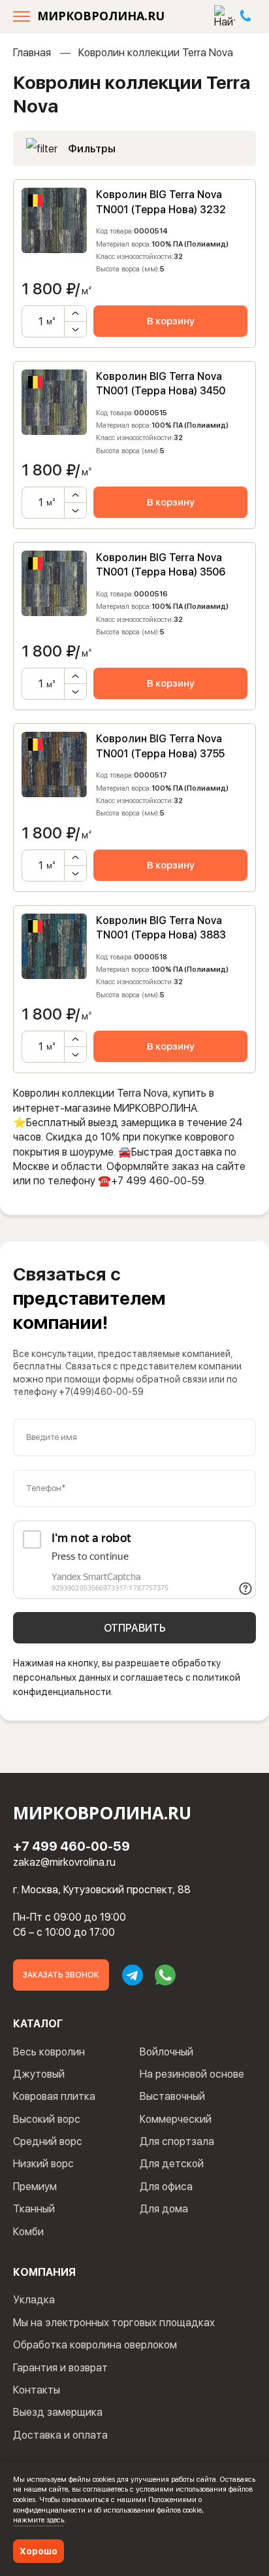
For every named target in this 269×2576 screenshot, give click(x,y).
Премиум (35, 2187)
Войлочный (166, 2052)
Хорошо (39, 2551)
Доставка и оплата (60, 2435)
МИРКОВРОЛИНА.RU (101, 16)
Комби (28, 2232)
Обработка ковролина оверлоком (95, 2345)
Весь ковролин (49, 2052)
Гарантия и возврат (60, 2368)
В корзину (171, 321)
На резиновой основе (192, 2074)
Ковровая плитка (54, 2096)
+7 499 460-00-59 (71, 1846)
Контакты (37, 2390)
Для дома (164, 2209)
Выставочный (172, 2096)
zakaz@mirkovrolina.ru (64, 1862)
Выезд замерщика (58, 2412)
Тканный (34, 2209)
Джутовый (39, 2074)
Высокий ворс (47, 2119)
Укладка (34, 2300)
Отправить (135, 1628)
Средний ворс (48, 2141)
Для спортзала (177, 2141)
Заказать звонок (61, 1975)
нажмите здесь (39, 2520)
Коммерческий (176, 2119)
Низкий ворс (43, 2164)
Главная (32, 53)
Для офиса (166, 2187)
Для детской (172, 2164)
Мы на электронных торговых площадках (114, 2323)
